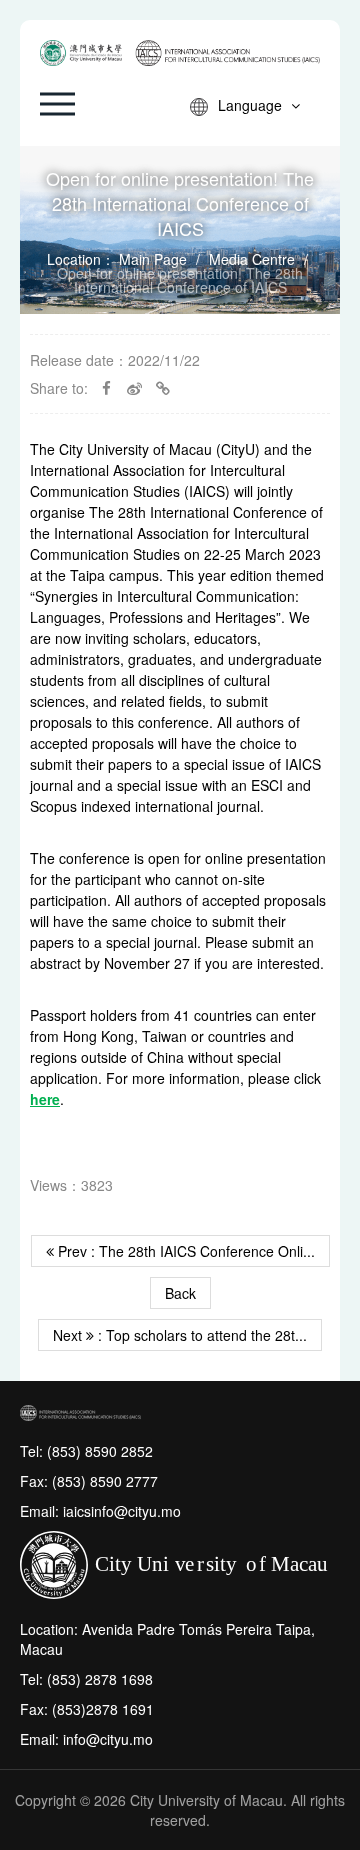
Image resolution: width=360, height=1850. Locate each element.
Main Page (153, 259)
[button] (57, 104)
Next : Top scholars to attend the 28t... (180, 1335)
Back (180, 1293)
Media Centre (252, 259)
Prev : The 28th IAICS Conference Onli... (184, 1251)
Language (252, 105)
